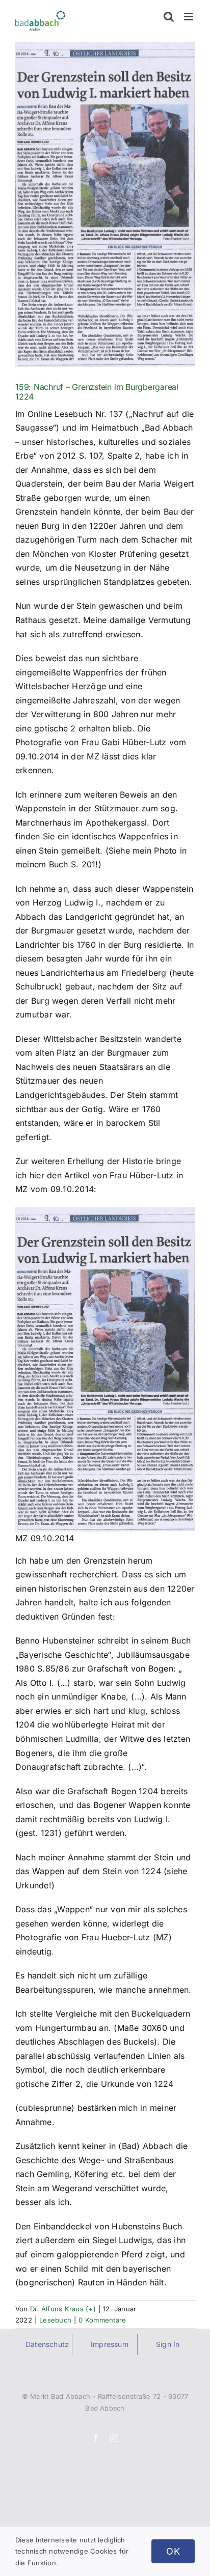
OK (173, 2551)
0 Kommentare (102, 2320)
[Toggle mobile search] (169, 17)
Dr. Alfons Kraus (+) (63, 2309)
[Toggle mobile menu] (189, 17)
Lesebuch (55, 2320)
